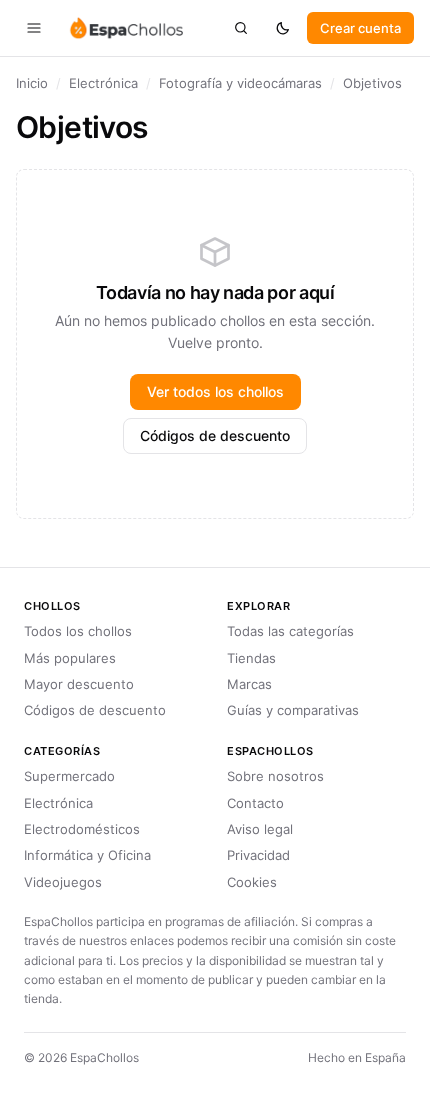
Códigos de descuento (215, 435)
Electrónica (103, 83)
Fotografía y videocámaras (240, 83)
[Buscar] (241, 28)
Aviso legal (260, 829)
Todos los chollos (78, 631)
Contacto (255, 803)
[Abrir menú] (34, 28)
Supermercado (69, 776)
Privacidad (258, 855)
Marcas (249, 684)
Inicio (32, 83)
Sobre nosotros (275, 776)
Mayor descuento (79, 684)
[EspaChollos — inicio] (125, 28)
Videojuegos (63, 882)
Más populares (70, 658)
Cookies (252, 882)
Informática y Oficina (87, 855)
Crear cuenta (360, 28)
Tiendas (251, 658)
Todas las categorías (290, 631)
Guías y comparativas (293, 710)
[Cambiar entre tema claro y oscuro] (283, 28)
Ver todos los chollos (215, 391)
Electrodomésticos (82, 829)
